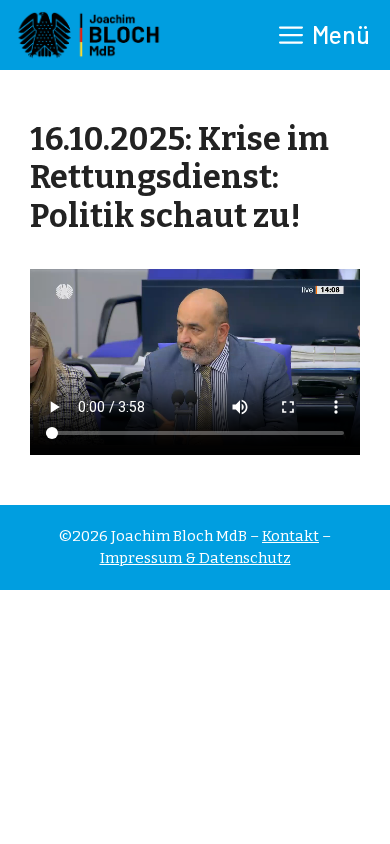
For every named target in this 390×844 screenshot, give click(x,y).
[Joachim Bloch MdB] (87, 35)
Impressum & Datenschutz (195, 558)
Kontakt (290, 536)
